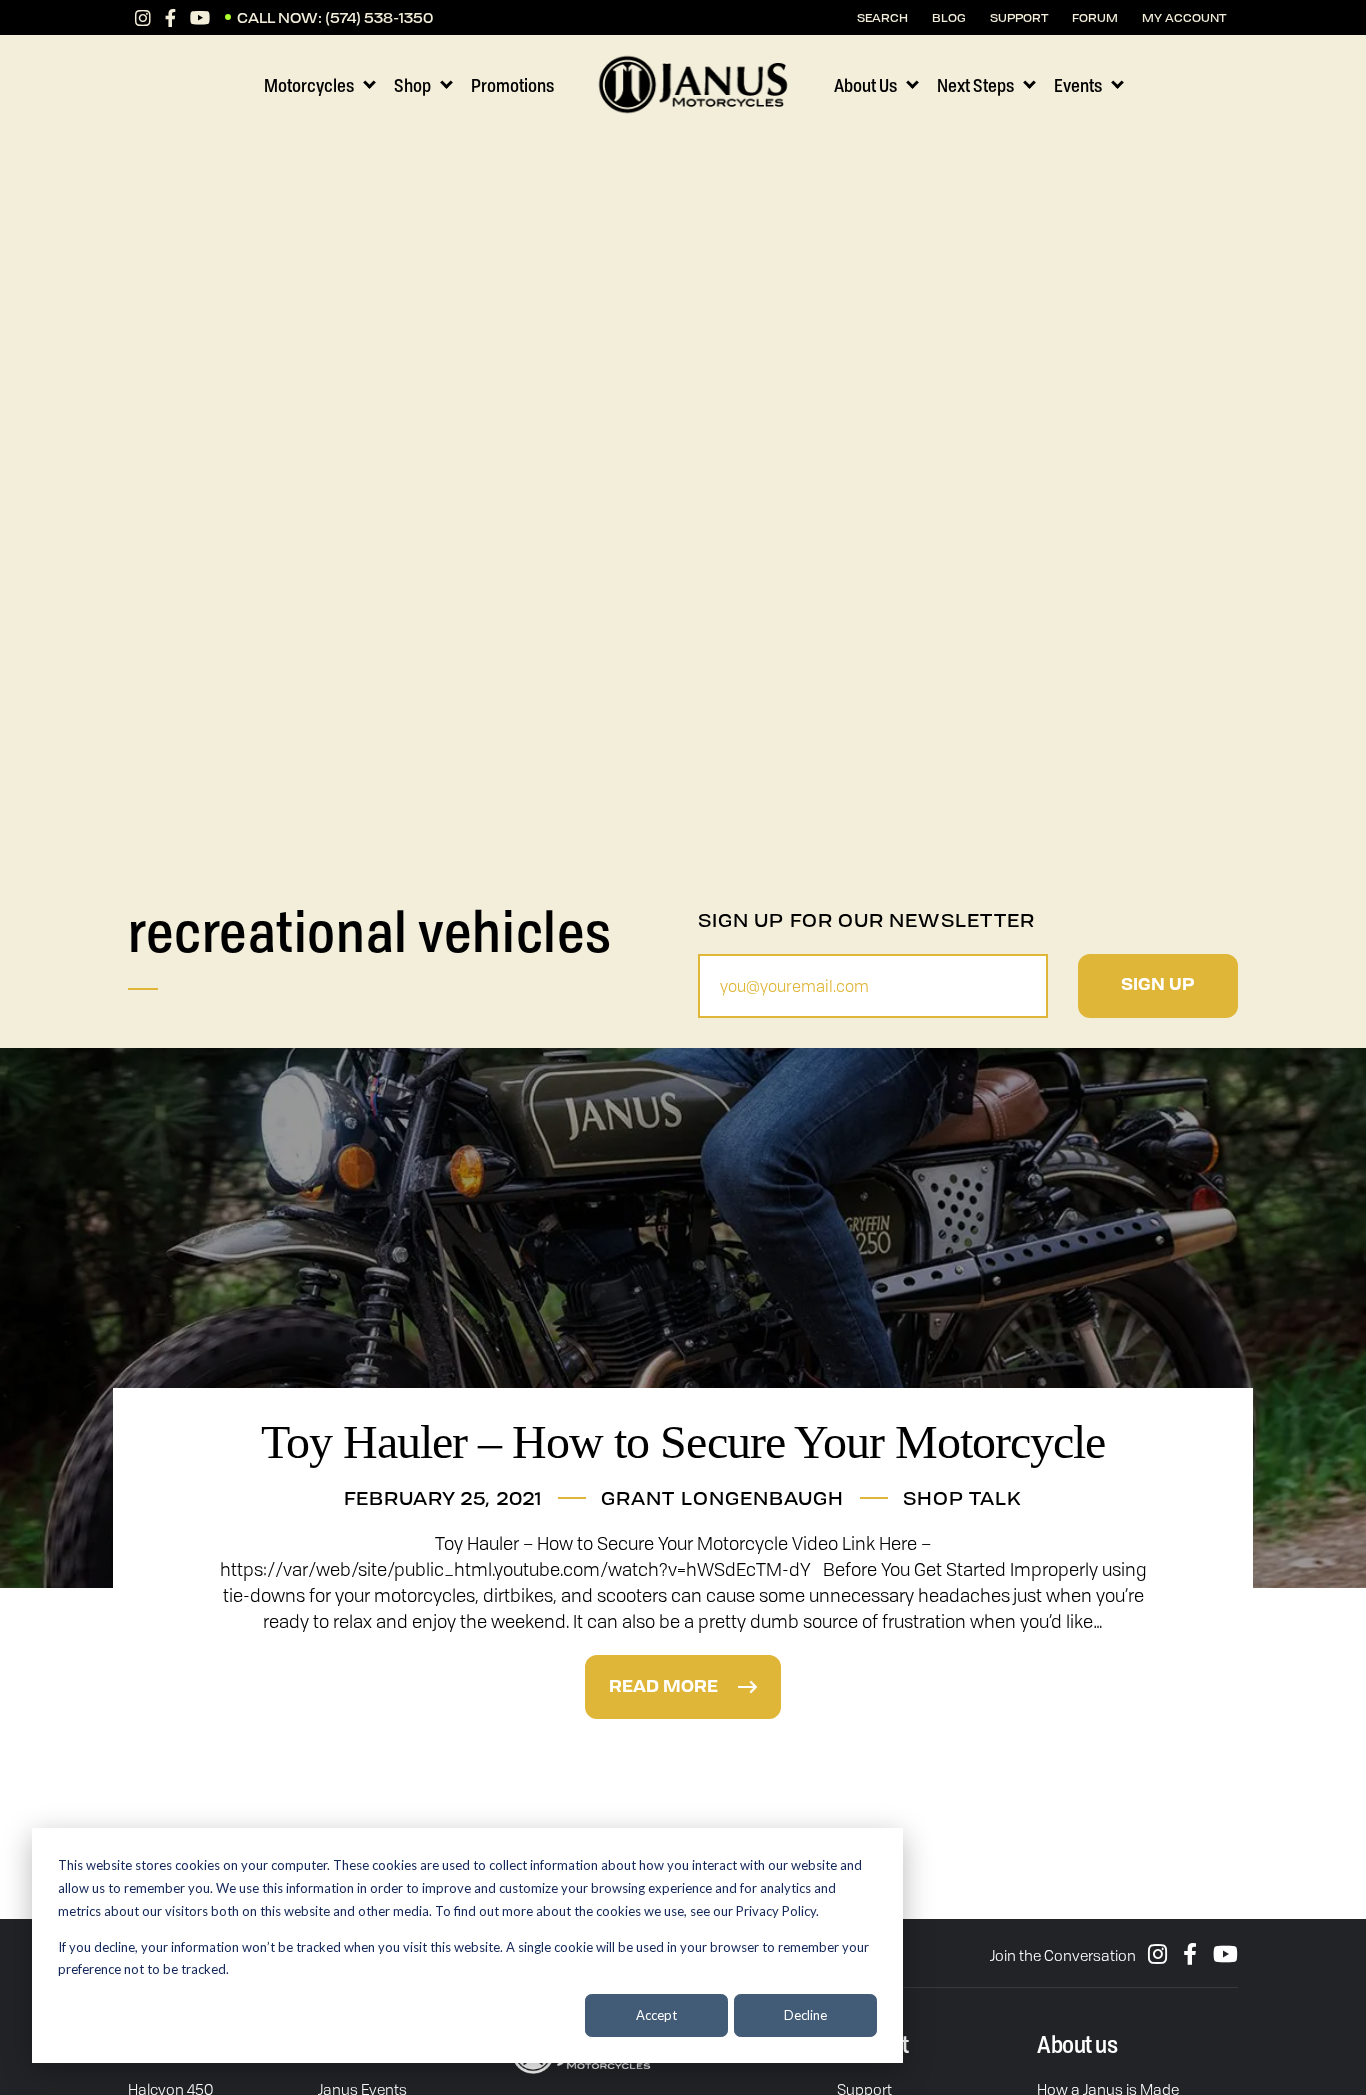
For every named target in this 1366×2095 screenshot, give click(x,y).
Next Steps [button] (975, 85)
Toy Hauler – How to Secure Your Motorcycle (683, 1441)
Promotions (512, 85)
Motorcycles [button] (309, 85)
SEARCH (882, 17)
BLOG (949, 17)
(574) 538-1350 (379, 17)
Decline (805, 2015)
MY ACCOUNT (1184, 17)
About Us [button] (865, 85)
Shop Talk (963, 1498)
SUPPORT (1019, 17)
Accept (656, 2015)
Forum (1095, 17)
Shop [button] (412, 85)
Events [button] (1078, 85)
